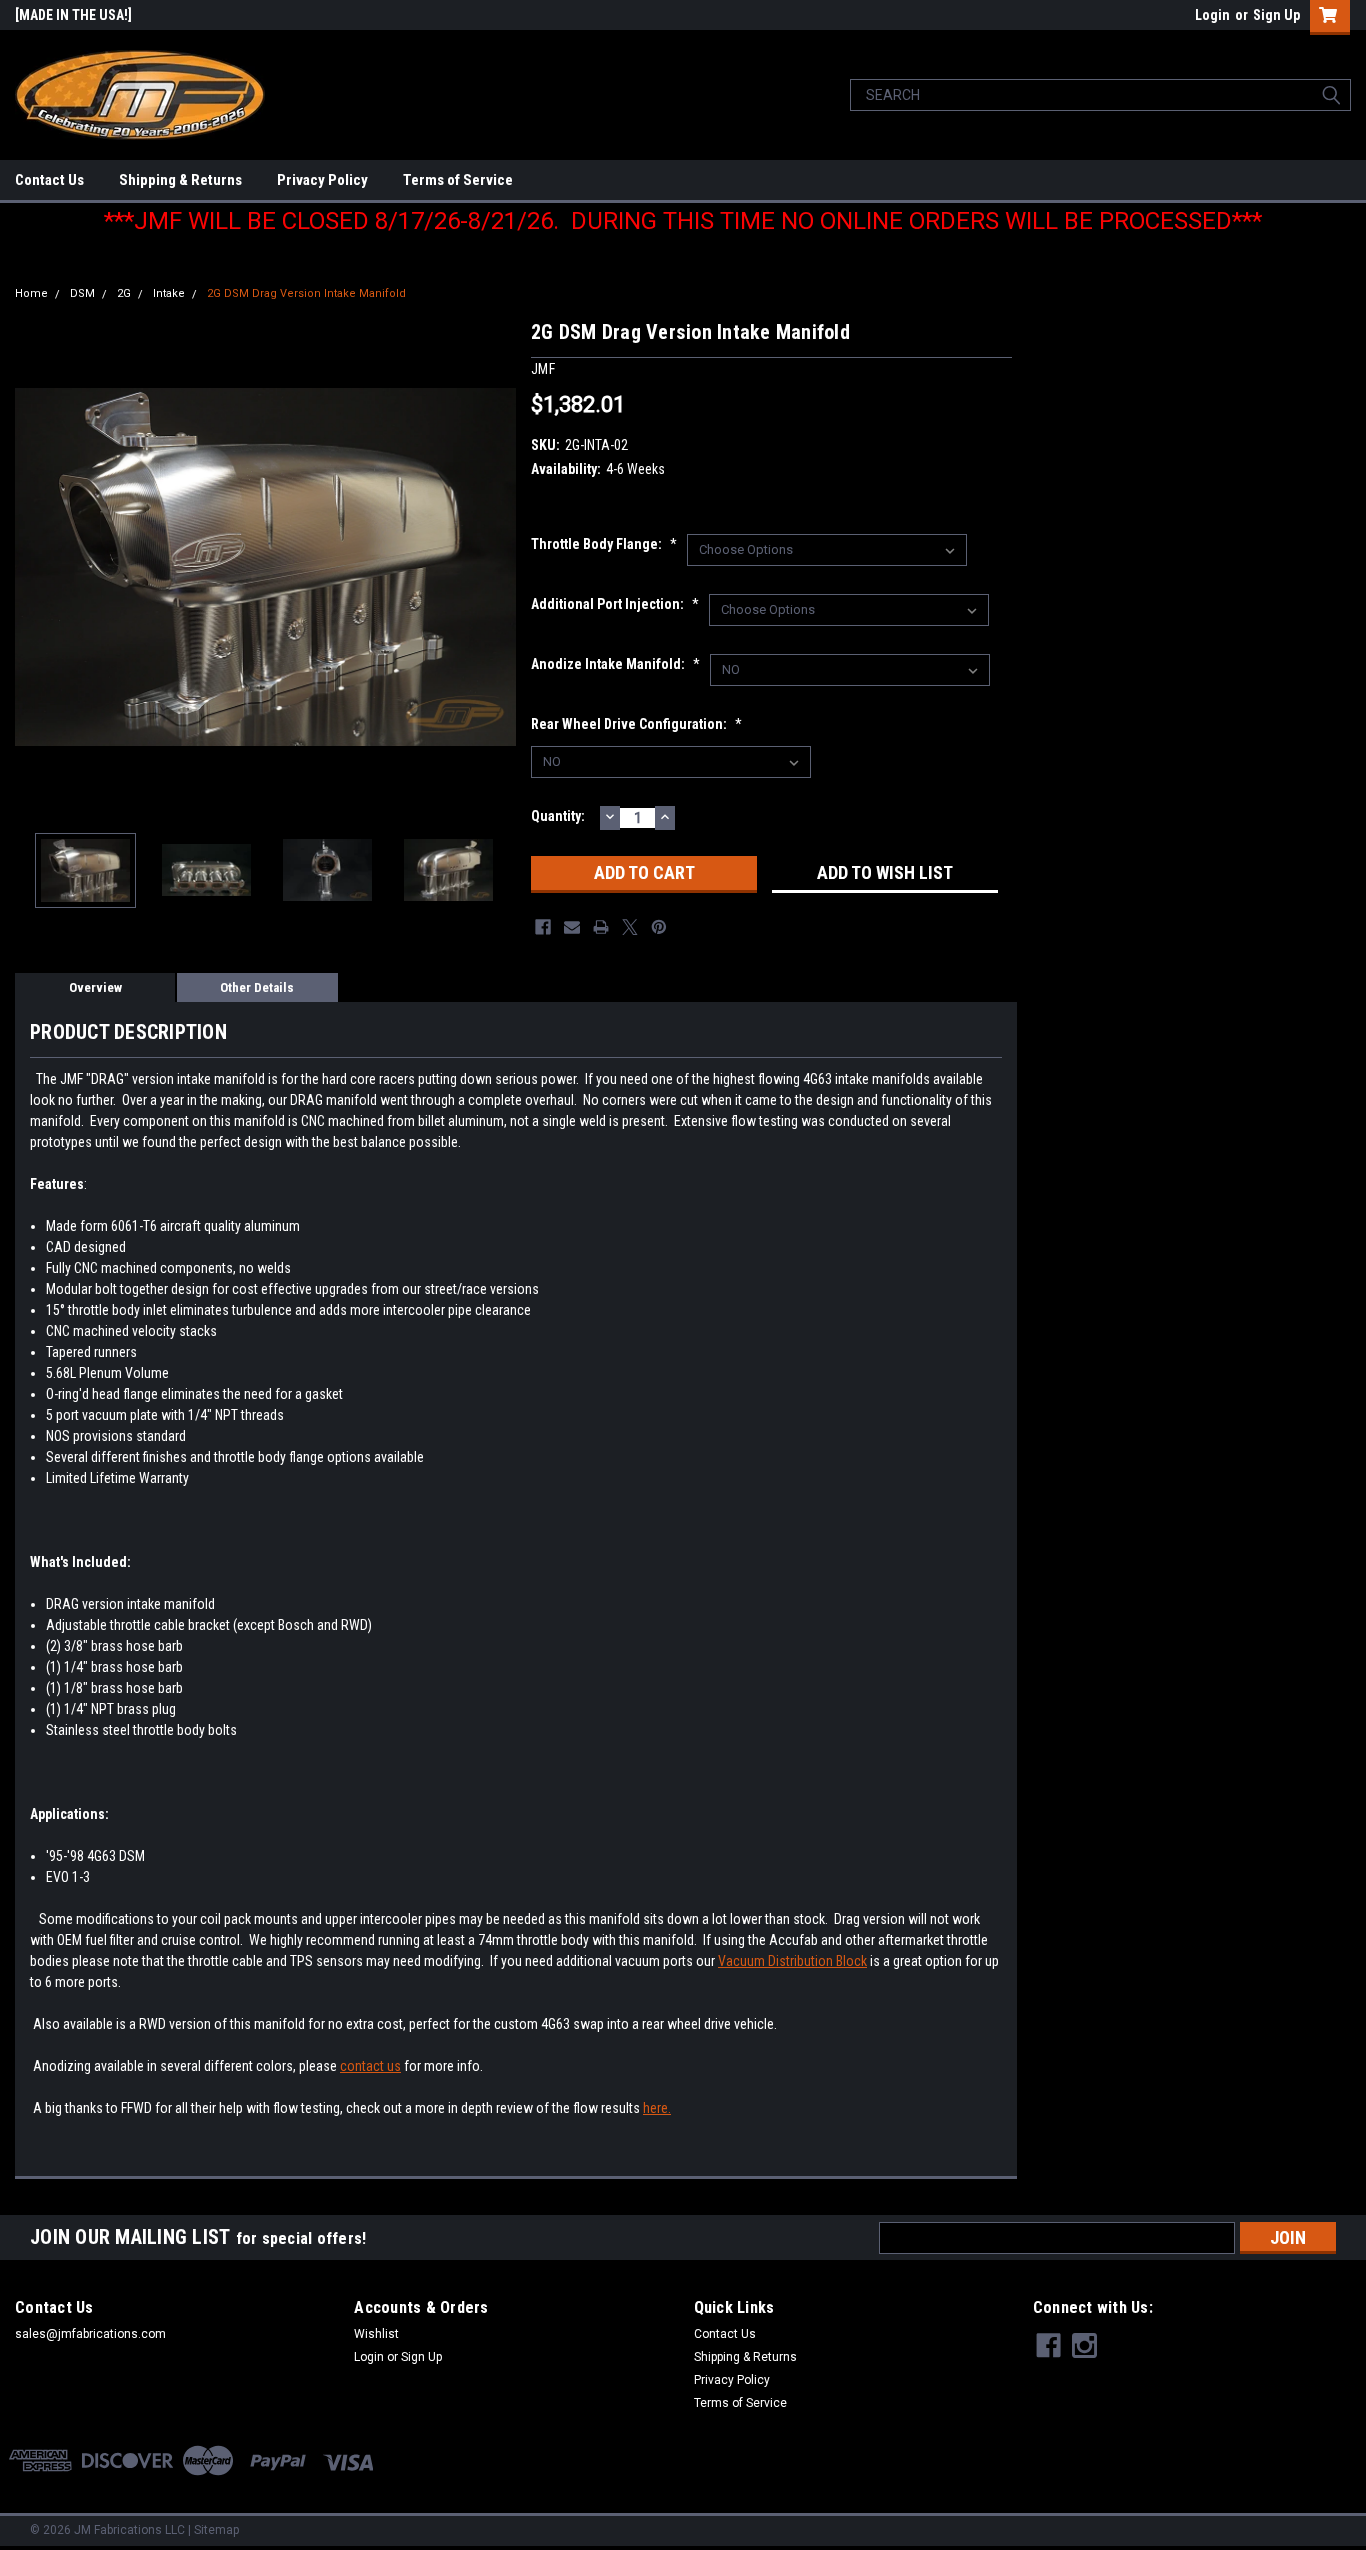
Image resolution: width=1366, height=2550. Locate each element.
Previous (35, 567)
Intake (169, 293)
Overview (95, 987)
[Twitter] (630, 927)
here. (657, 2108)
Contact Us (49, 180)
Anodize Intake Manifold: (615, 664)
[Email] (572, 927)
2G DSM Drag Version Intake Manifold (306, 293)
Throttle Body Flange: (604, 544)
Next (496, 567)
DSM (82, 293)
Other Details (257, 987)
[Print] (601, 927)
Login (1212, 15)
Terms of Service (458, 180)
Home (31, 293)
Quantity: (558, 816)
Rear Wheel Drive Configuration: (636, 724)
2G (124, 293)
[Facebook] (543, 927)
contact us (370, 2066)
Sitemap (216, 2530)
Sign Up (1276, 15)
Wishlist (376, 2334)
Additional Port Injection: (615, 604)
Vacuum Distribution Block (792, 1961)
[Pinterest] (659, 927)
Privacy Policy (322, 180)
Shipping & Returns (180, 180)
